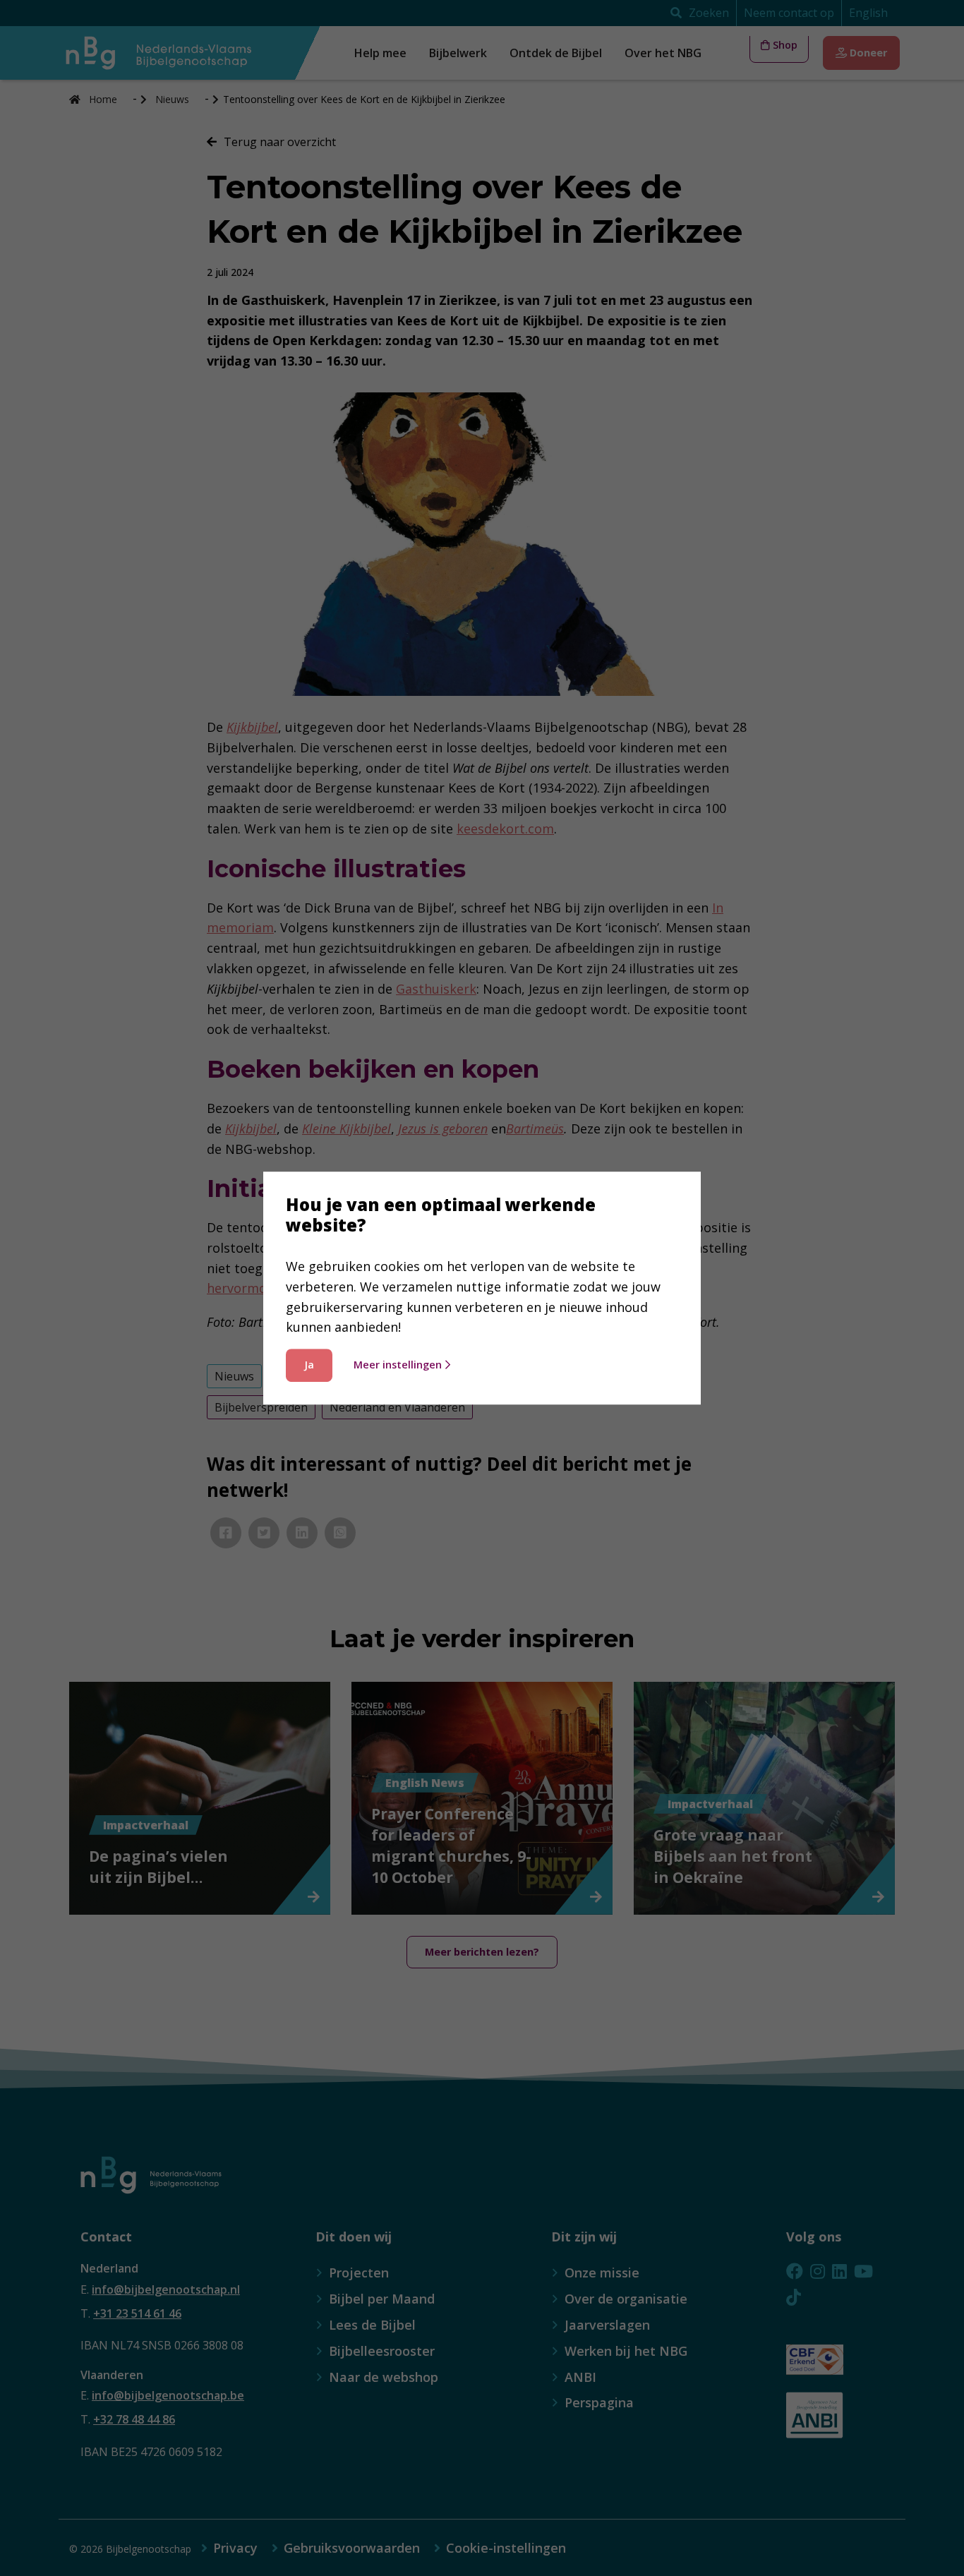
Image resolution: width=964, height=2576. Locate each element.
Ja (309, 1365)
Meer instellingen (398, 1365)
